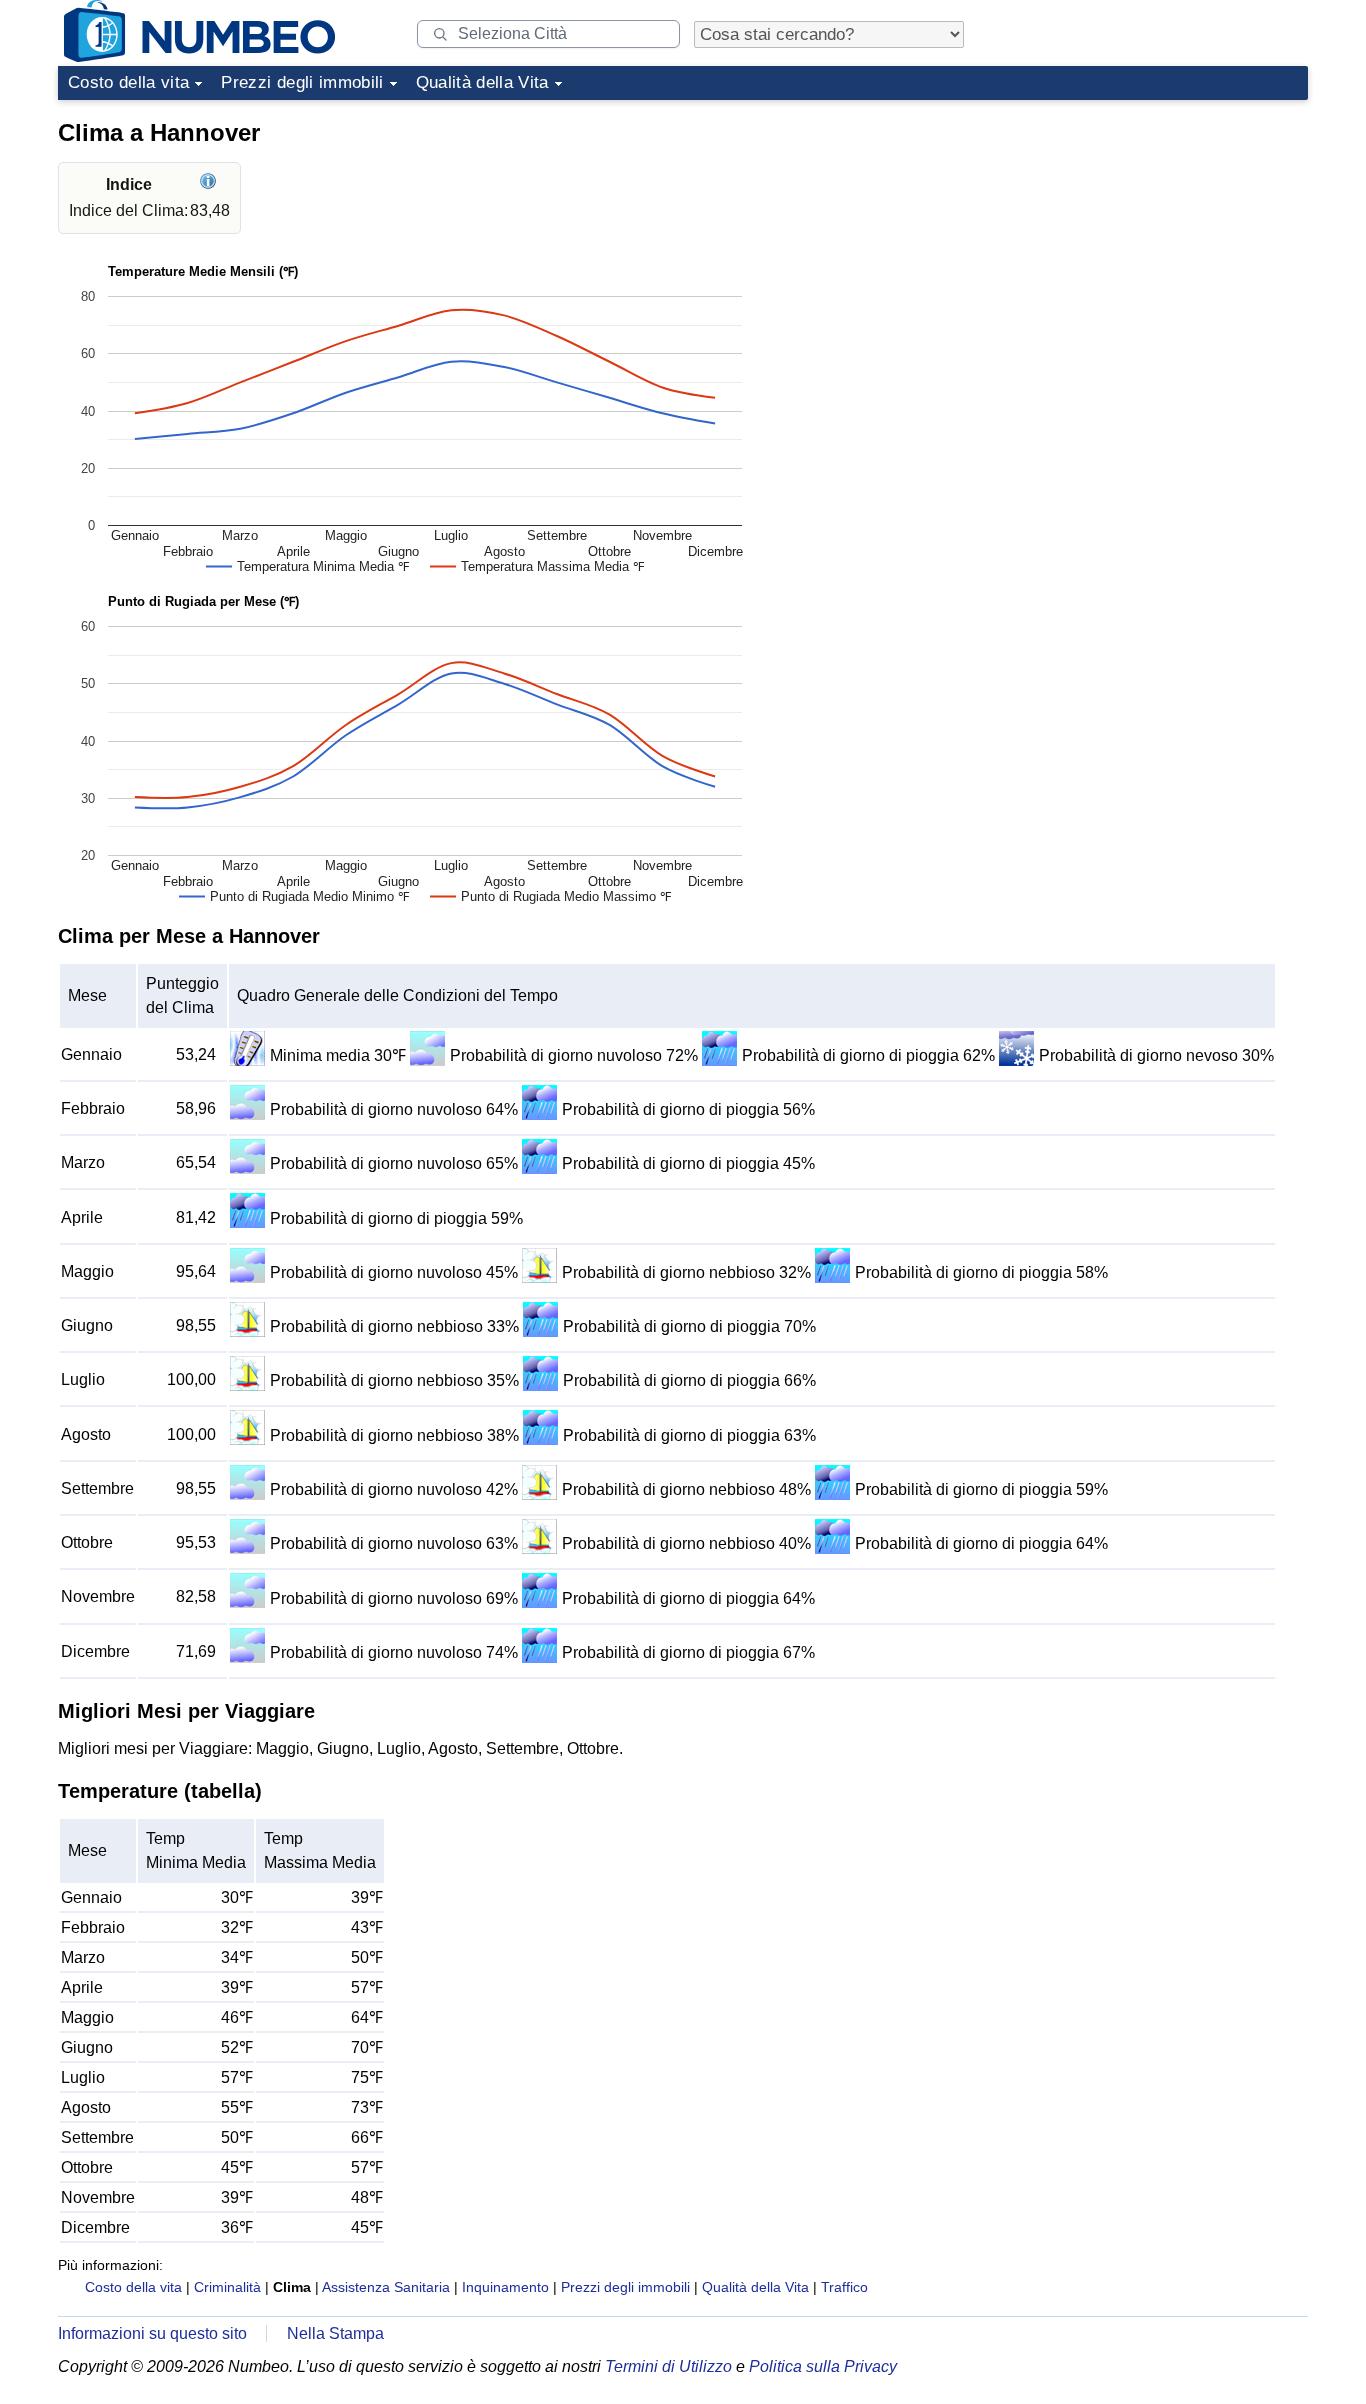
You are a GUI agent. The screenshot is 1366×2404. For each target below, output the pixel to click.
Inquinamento (505, 2287)
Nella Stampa (335, 2333)
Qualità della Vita (482, 82)
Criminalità (227, 2287)
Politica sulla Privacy (823, 2366)
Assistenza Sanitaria (386, 2287)
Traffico (844, 2287)
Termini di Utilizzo (668, 2366)
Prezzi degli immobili (302, 82)
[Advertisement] (1158, 234)
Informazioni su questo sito (152, 2333)
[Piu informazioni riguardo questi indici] (210, 184)
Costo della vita (128, 82)
